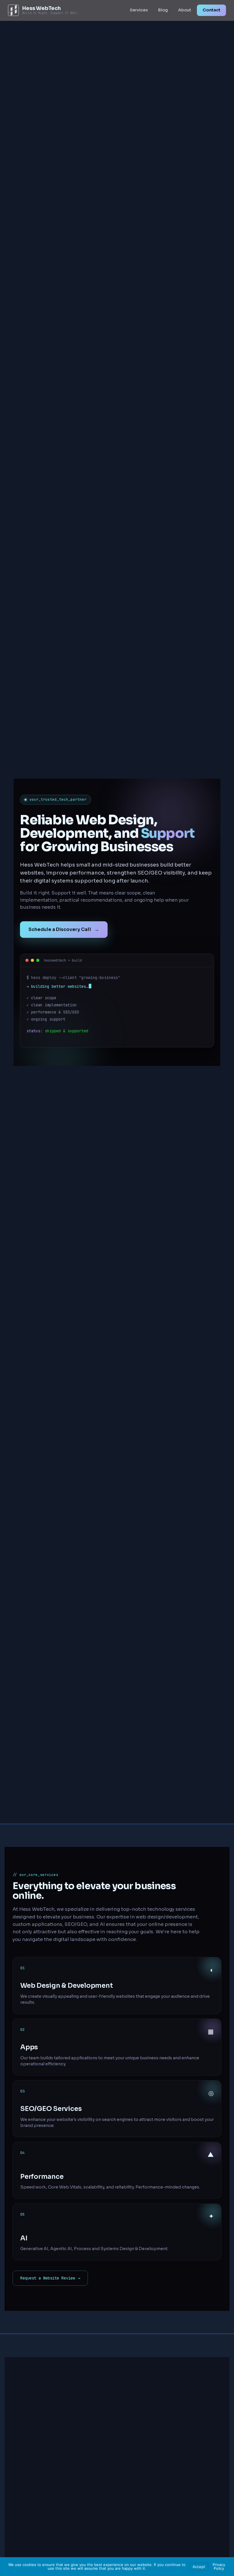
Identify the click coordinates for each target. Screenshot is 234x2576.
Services (139, 10)
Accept (199, 2567)
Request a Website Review (50, 2278)
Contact (211, 10)
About (185, 10)
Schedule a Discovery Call (64, 929)
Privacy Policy (219, 2566)
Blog (163, 10)
